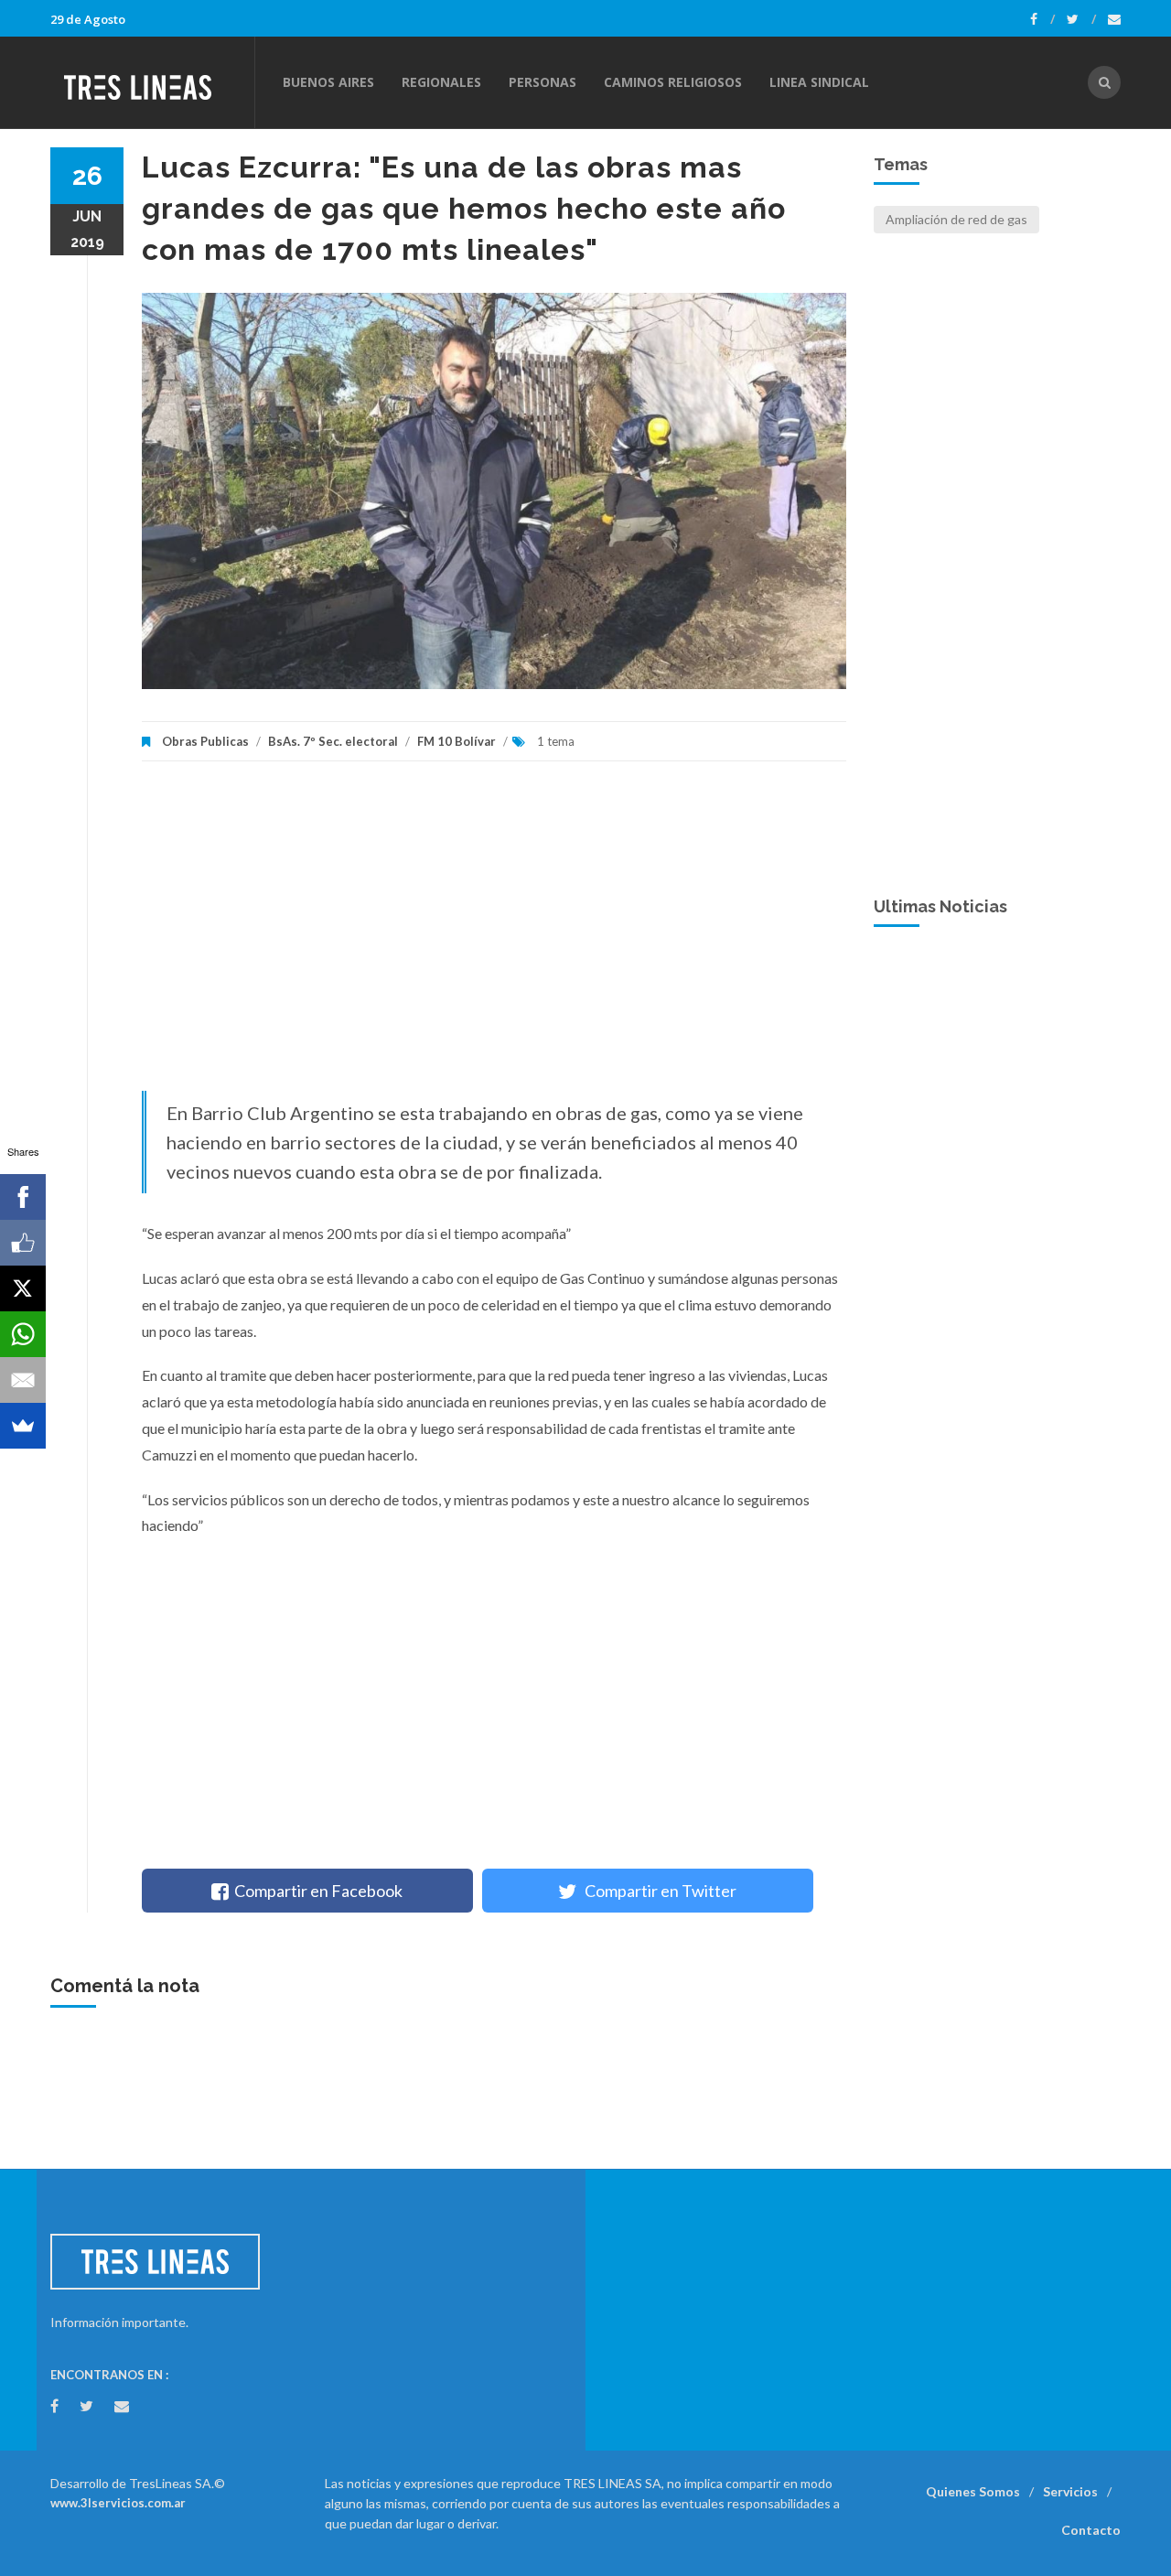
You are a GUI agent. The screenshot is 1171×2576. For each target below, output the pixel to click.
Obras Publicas (205, 741)
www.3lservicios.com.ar (118, 2503)
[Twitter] (1081, 19)
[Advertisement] (494, 935)
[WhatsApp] (23, 1334)
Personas (543, 82)
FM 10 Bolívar (457, 741)
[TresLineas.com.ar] (152, 82)
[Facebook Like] (23, 1243)
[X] (23, 1288)
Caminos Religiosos (673, 82)
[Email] (23, 1380)
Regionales (441, 82)
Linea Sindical (819, 82)
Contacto (1091, 2530)
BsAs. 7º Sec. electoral (333, 741)
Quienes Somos (973, 2491)
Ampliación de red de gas (956, 219)
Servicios (1070, 2491)
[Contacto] (1114, 19)
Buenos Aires (328, 82)
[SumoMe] (23, 1426)
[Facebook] (1042, 19)
